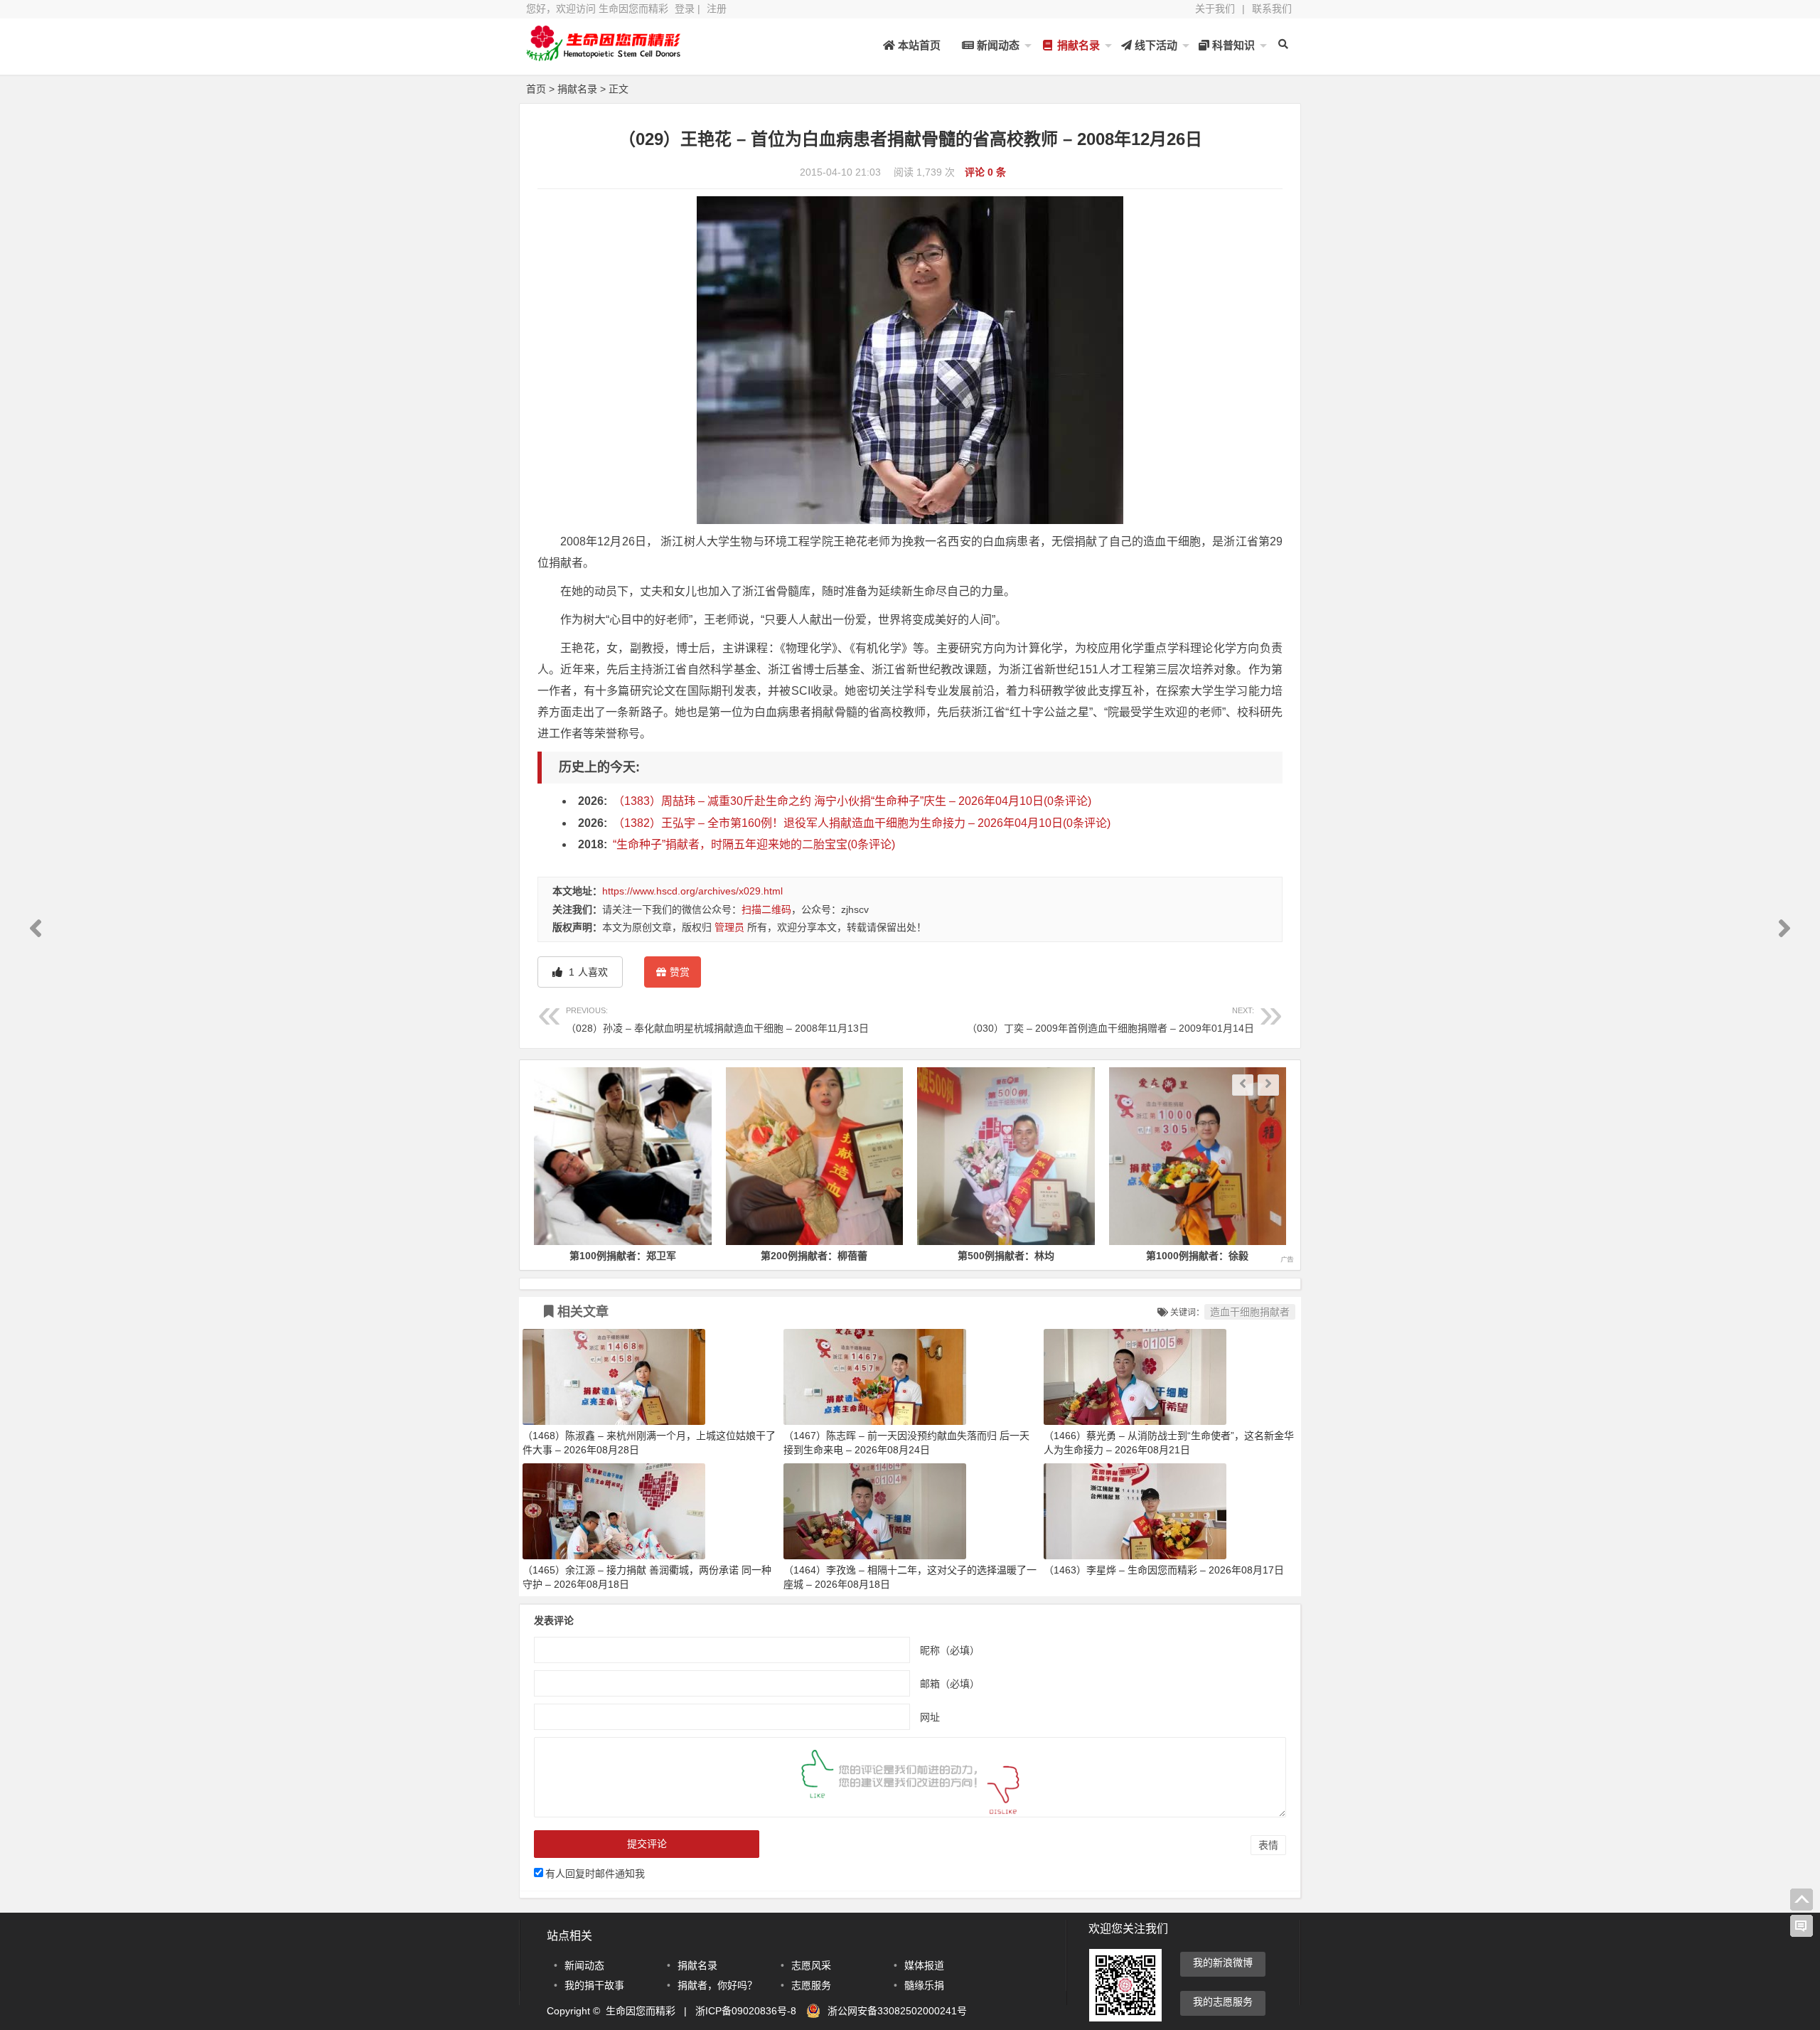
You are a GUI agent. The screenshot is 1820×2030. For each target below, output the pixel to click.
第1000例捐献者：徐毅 (1197, 1256)
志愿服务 (811, 1985)
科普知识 (1232, 45)
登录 (685, 9)
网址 (930, 1717)
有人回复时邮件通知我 (595, 1874)
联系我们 (1272, 9)
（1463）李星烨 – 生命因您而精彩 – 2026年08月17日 (1164, 1570)
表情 (1268, 1845)
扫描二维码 (766, 909)
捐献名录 (1077, 45)
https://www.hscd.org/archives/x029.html (692, 891)
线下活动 (1155, 45)
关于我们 (1215, 9)
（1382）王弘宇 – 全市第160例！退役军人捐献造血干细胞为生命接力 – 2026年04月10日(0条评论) (862, 823)
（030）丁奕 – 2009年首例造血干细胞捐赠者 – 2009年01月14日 (1110, 1020)
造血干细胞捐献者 (1250, 1312)
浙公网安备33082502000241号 (897, 2011)
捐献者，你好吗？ (717, 1985)
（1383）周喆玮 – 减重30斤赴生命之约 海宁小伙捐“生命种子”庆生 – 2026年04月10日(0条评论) (852, 801)
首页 (536, 89)
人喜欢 (587, 972)
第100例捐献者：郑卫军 (623, 1256)
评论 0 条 (985, 172)
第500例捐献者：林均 (1006, 1256)
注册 (717, 9)
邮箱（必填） (950, 1684)
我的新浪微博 (1223, 1962)
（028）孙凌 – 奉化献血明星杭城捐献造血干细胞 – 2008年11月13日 (717, 1020)
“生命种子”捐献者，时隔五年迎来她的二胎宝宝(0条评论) (754, 844)
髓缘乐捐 (924, 1985)
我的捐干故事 (594, 1985)
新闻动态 (997, 45)
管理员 (729, 927)
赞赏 (680, 972)
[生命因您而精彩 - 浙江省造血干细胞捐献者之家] (604, 55)
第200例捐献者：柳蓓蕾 (814, 1256)
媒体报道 (924, 1965)
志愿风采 (811, 1965)
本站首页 (918, 45)
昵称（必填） (950, 1650)
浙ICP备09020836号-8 (746, 2011)
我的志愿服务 (1223, 2002)
